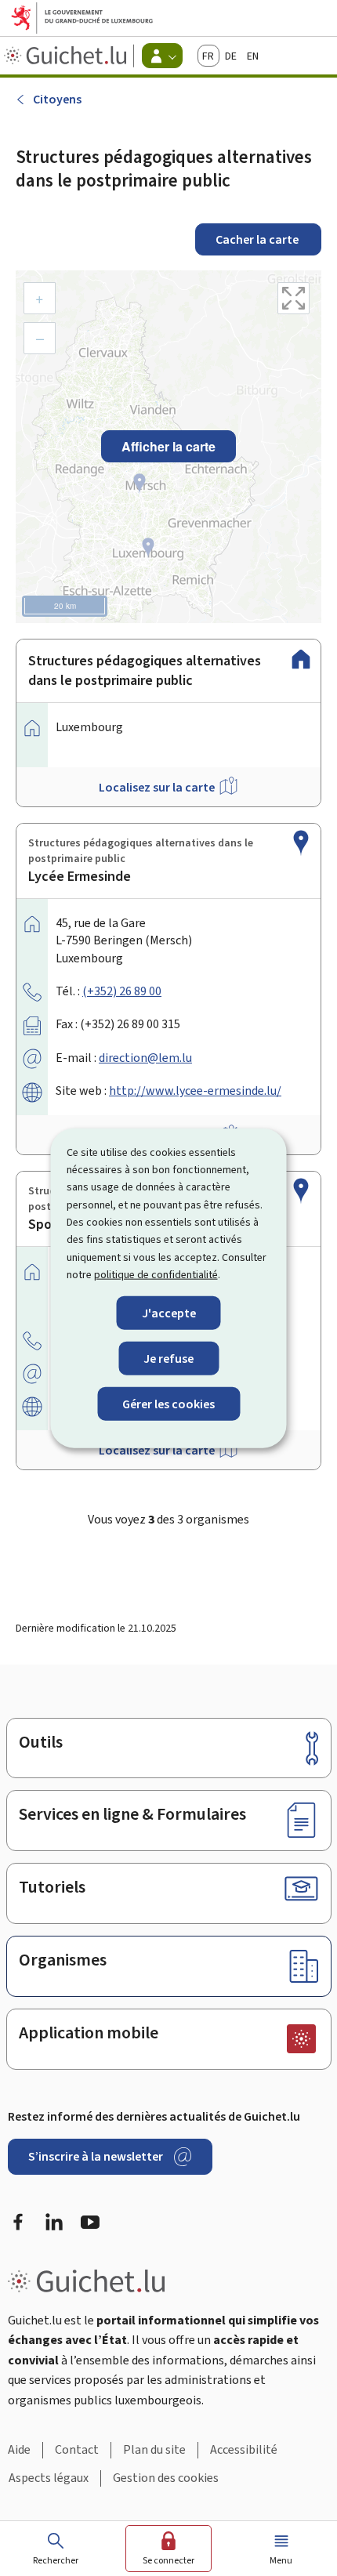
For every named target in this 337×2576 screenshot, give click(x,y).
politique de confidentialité (156, 1275)
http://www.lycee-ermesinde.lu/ (195, 1091)
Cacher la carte (258, 239)
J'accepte (169, 1312)
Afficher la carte (168, 446)
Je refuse (168, 1358)
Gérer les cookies (168, 1404)
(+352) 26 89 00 (122, 991)
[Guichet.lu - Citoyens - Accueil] (67, 56)
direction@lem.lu (145, 1058)
